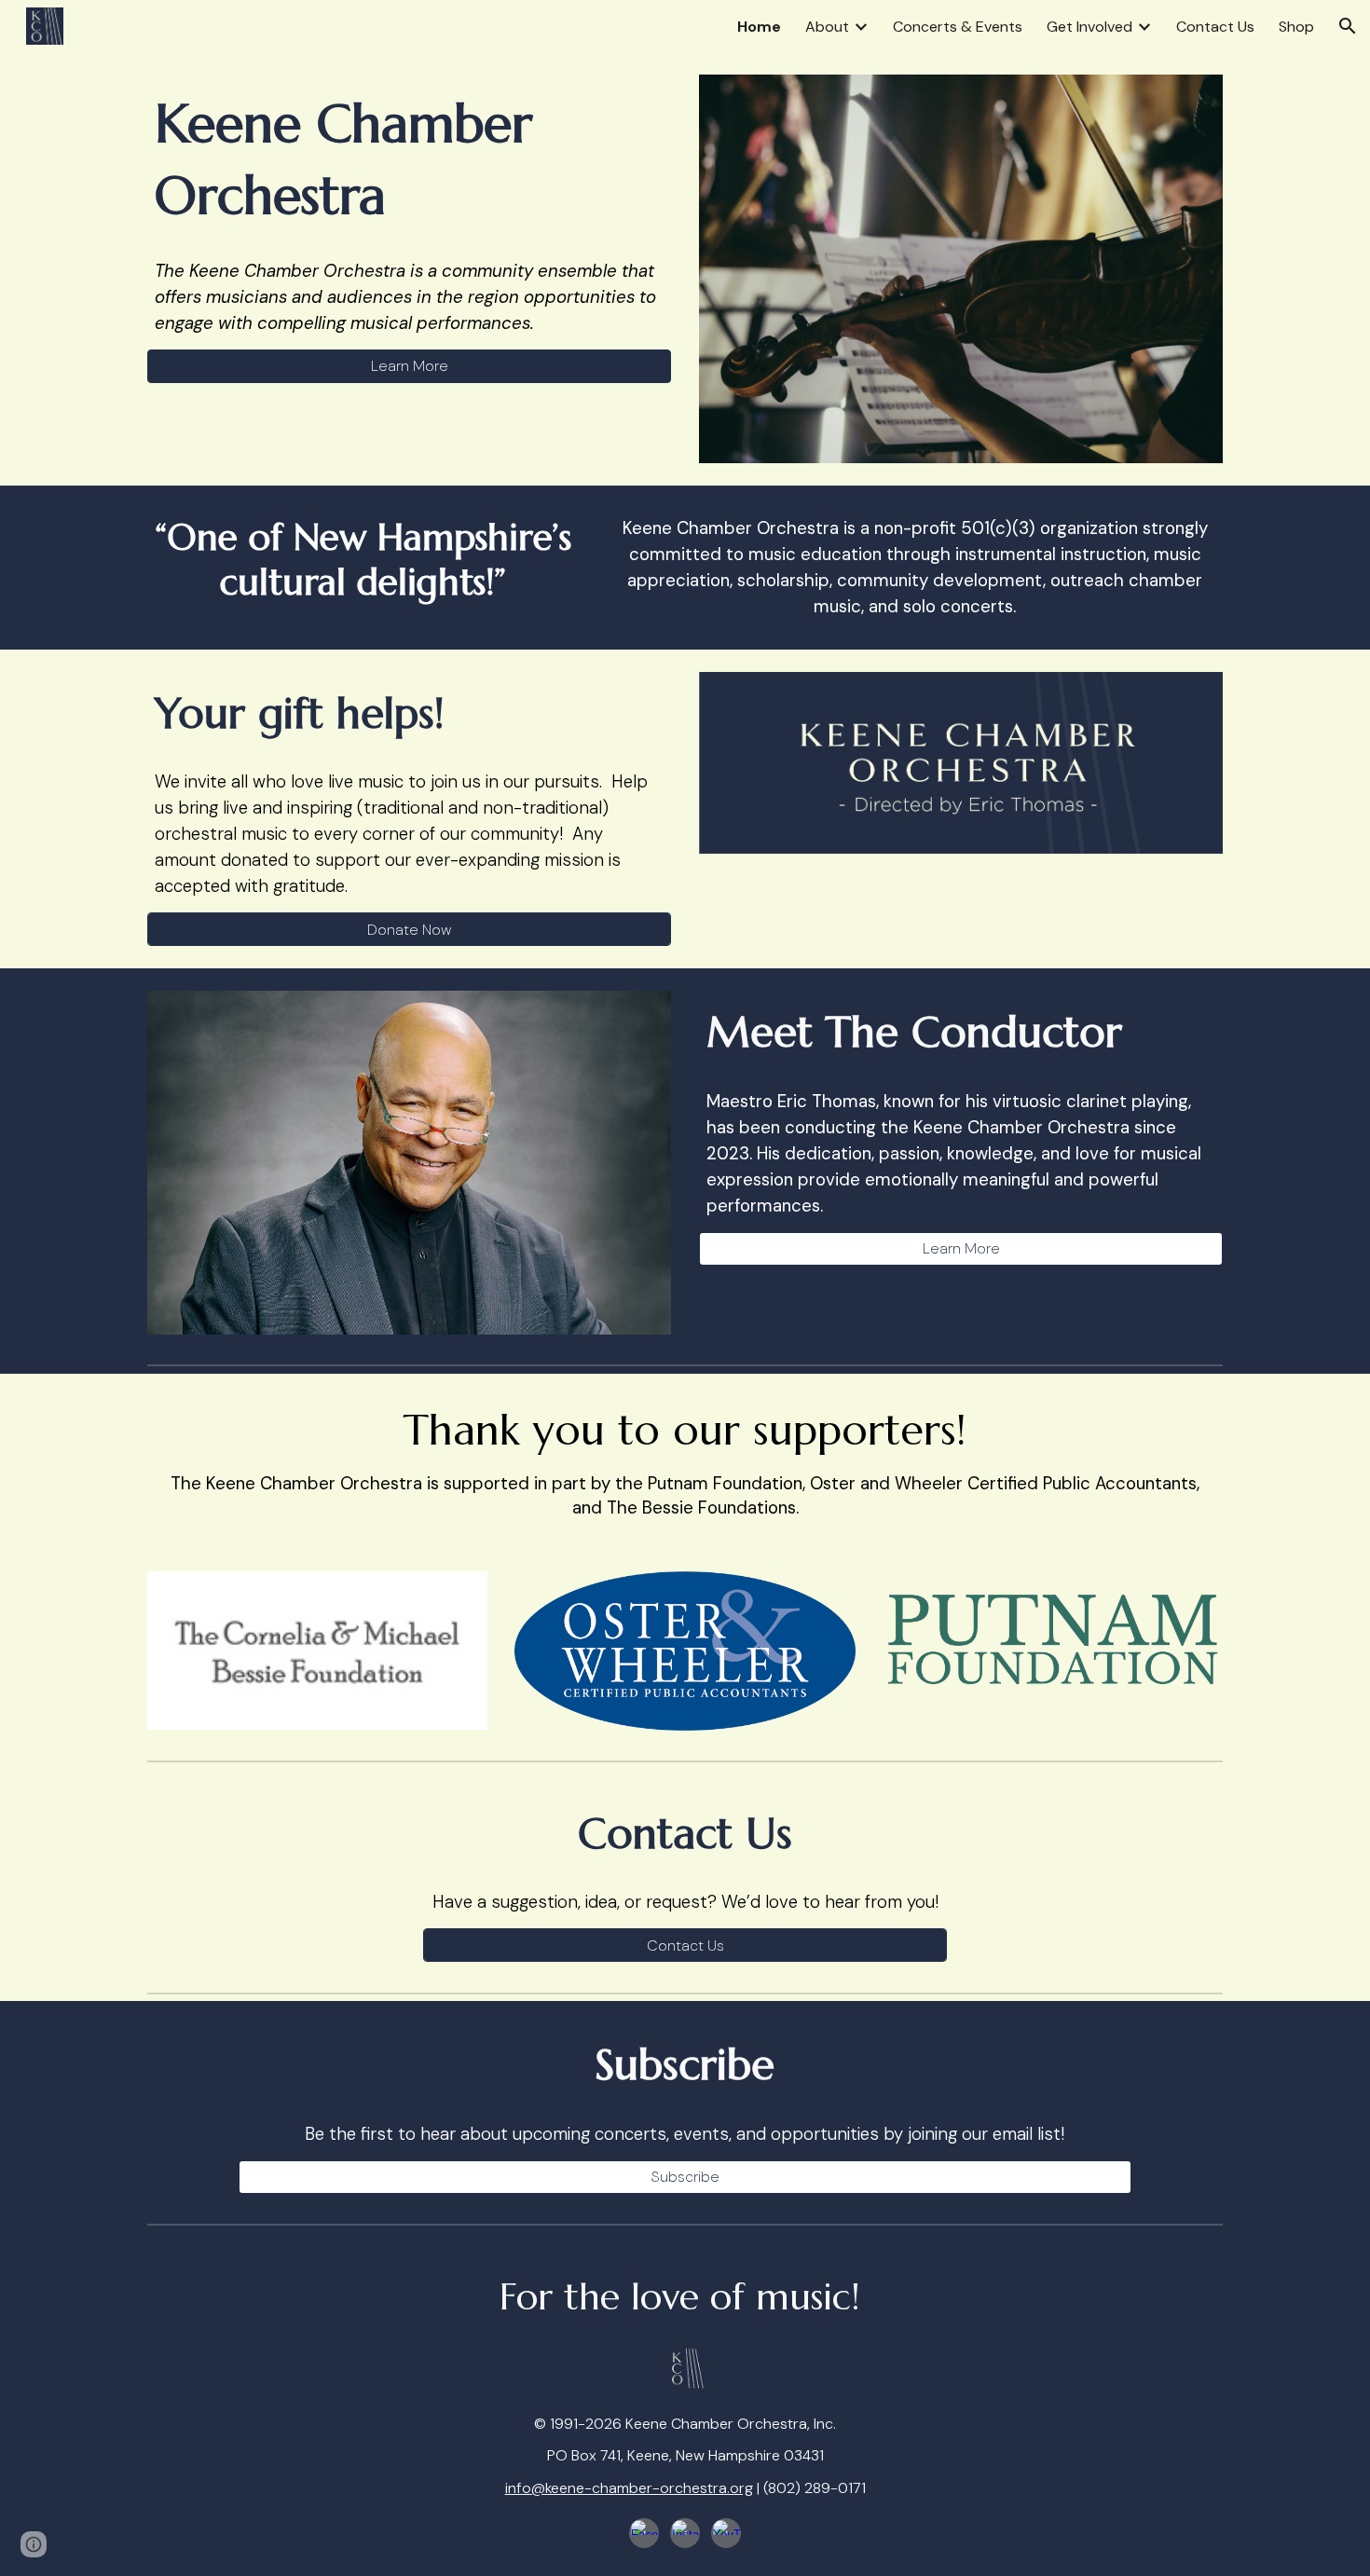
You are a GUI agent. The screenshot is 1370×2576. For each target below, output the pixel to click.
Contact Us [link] (1215, 27)
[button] (1348, 26)
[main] (409, 160)
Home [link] (759, 27)
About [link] (827, 27)
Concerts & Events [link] (958, 27)
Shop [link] (1296, 27)
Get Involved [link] (1089, 27)
